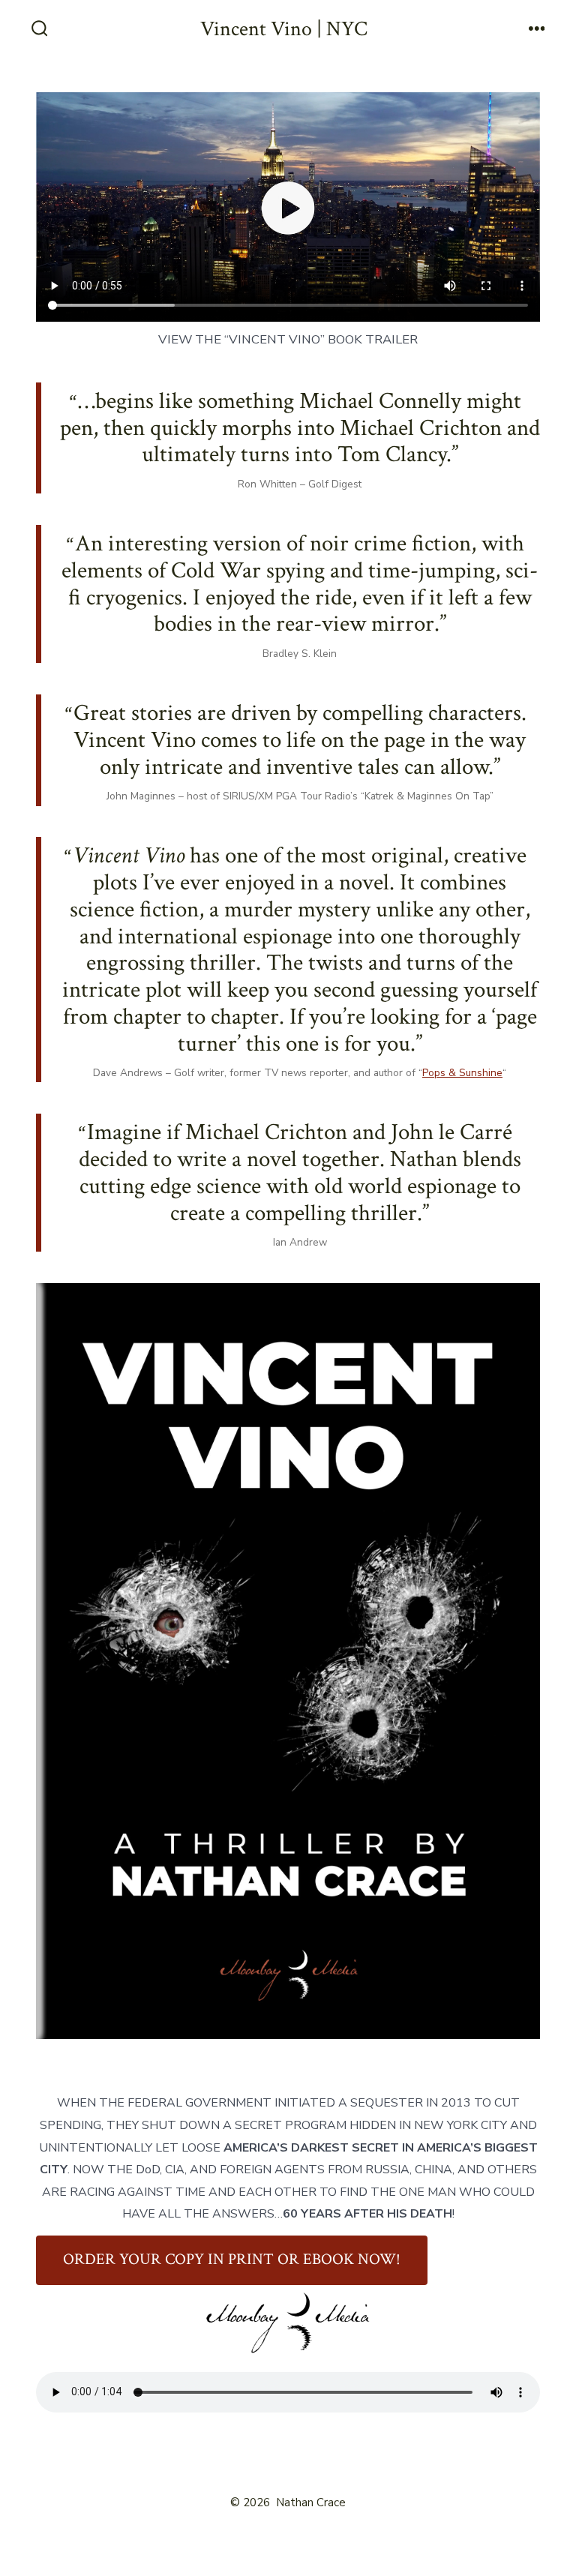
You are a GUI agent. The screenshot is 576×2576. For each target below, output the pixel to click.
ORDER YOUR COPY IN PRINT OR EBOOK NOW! (232, 2259)
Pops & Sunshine (462, 1073)
